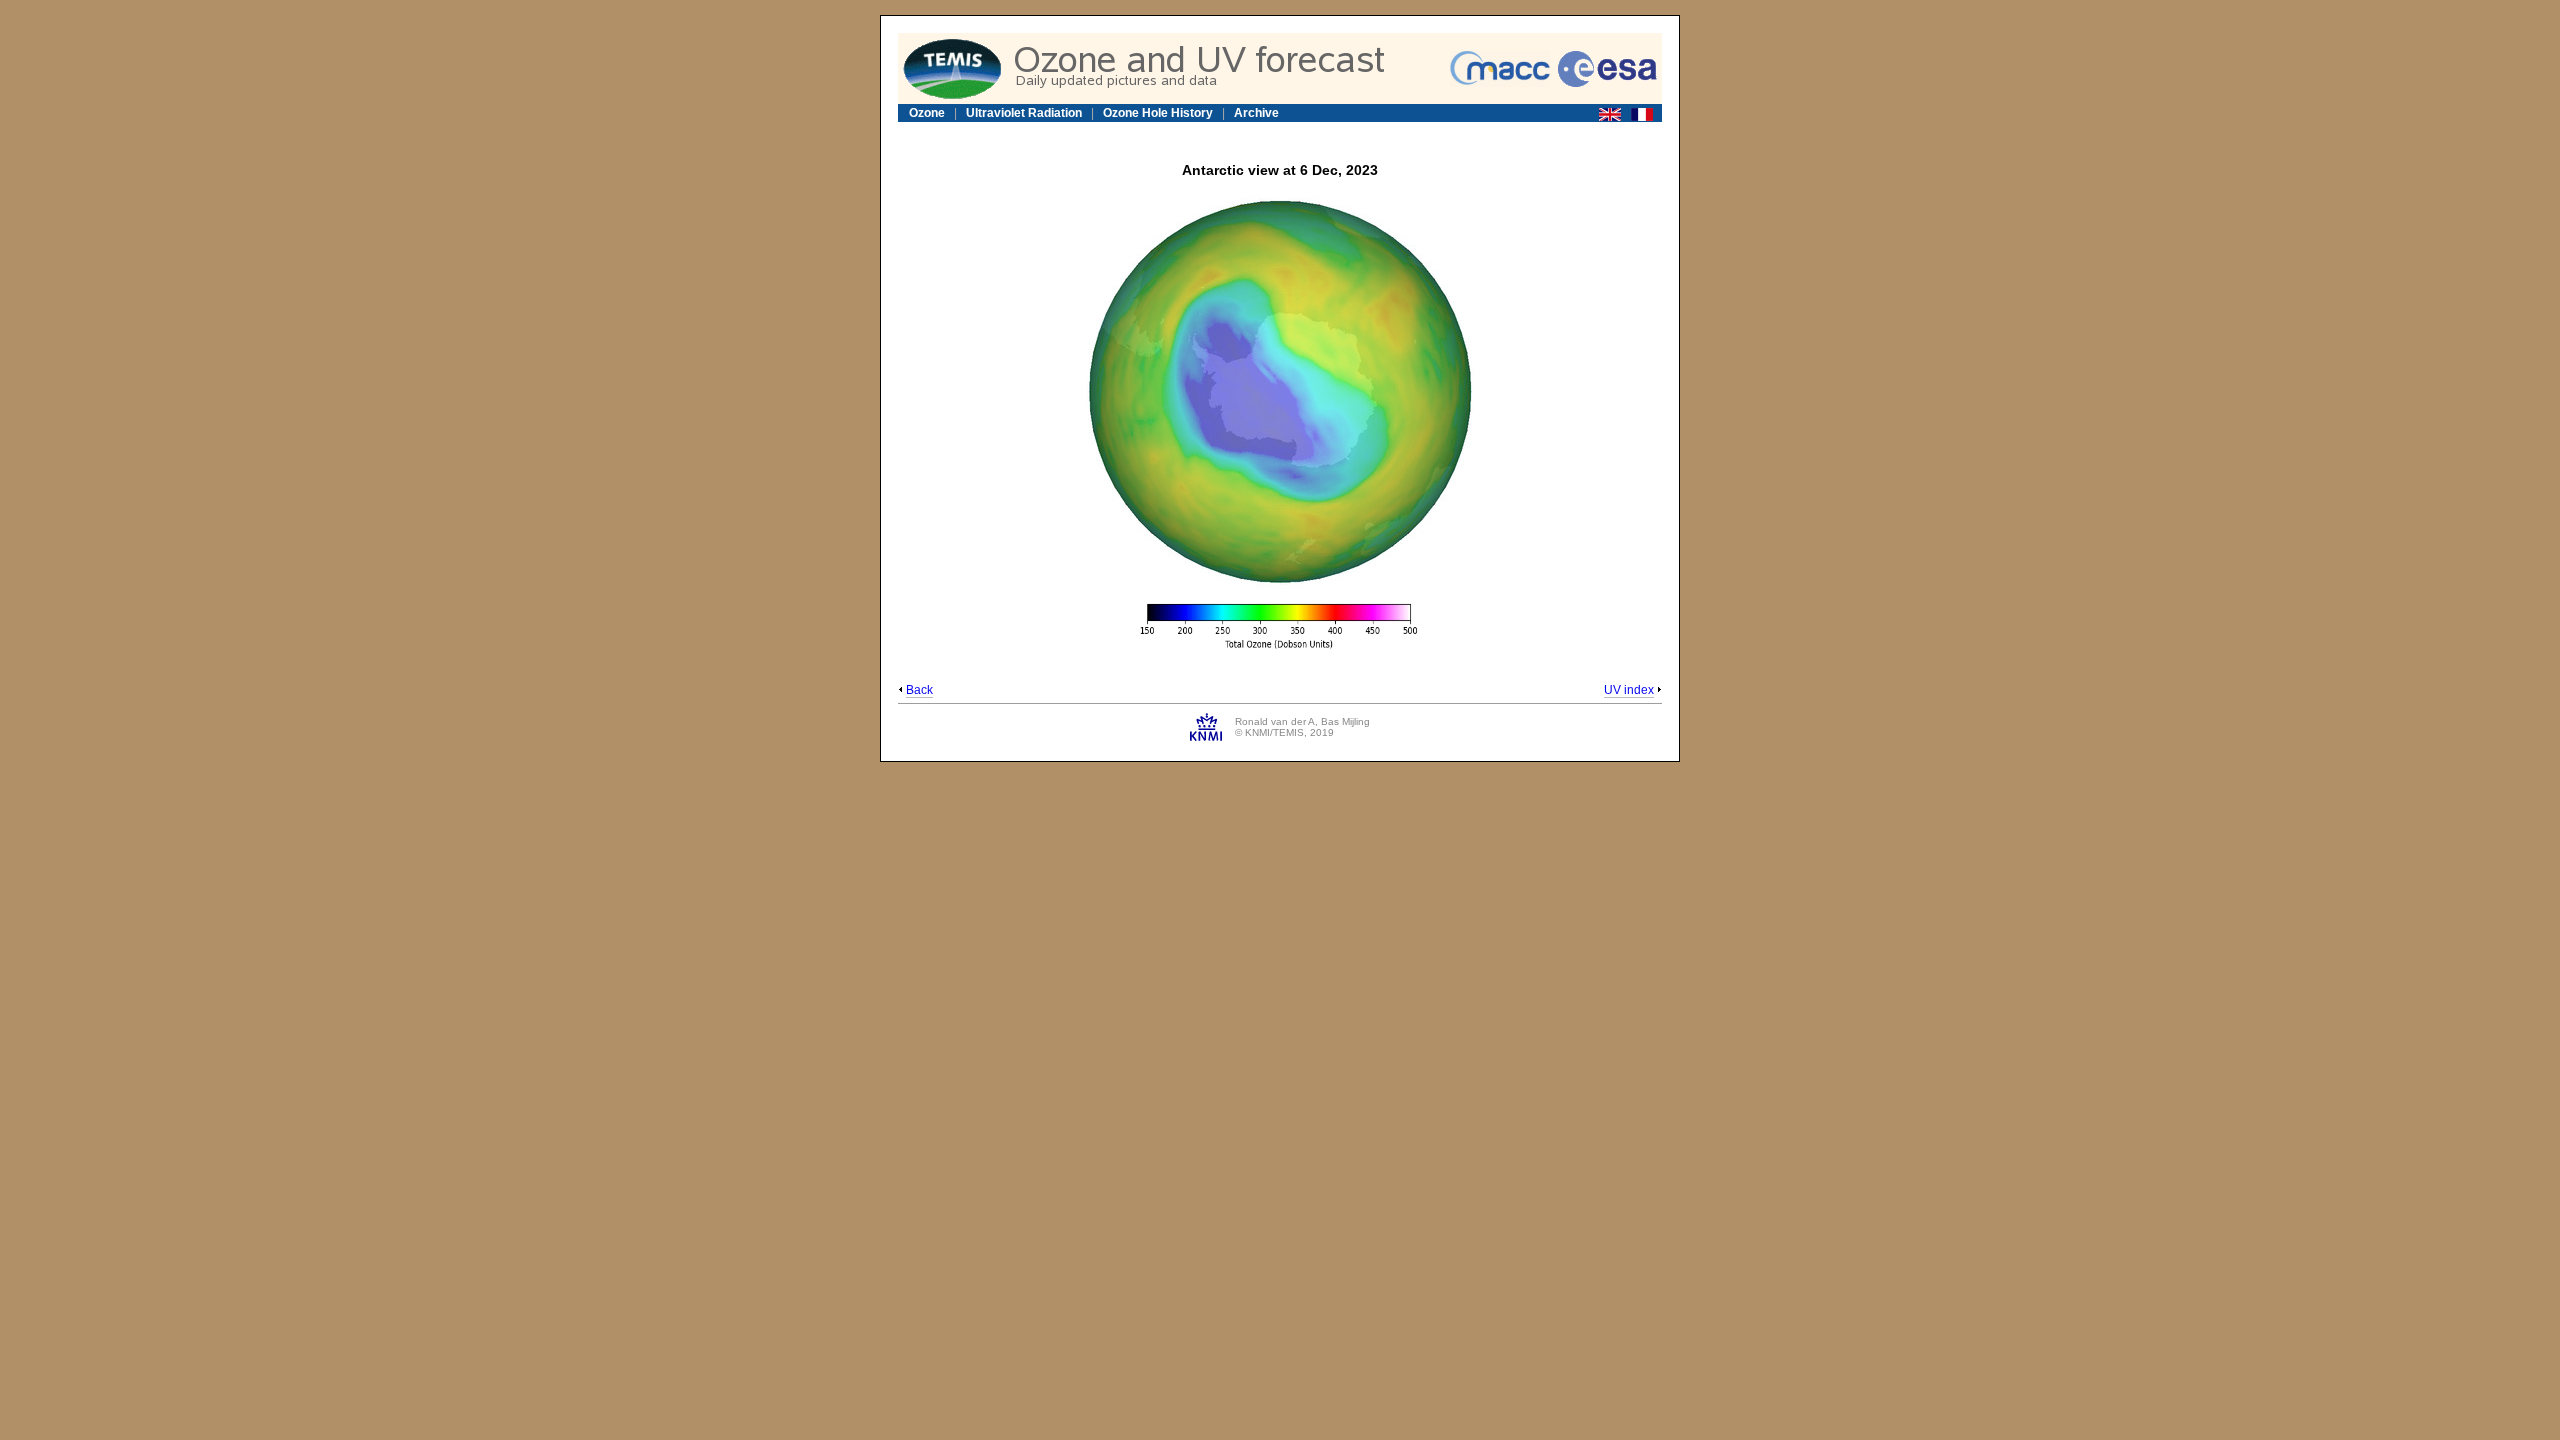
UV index (1629, 690)
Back (919, 690)
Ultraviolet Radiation (1024, 113)
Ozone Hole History (1158, 113)
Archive (1256, 113)
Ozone (927, 113)
